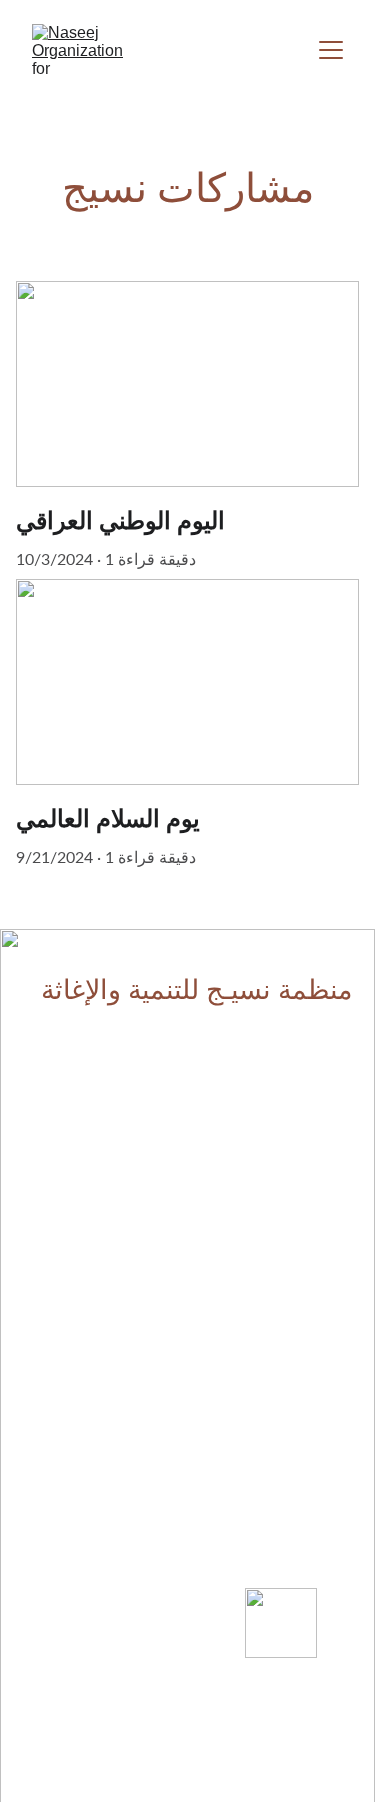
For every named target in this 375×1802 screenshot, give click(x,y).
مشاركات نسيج (135, 1229)
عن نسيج (318, 1095)
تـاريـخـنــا (327, 1310)
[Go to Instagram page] (103, 1566)
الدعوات (155, 1271)
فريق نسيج (317, 1350)
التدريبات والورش (130, 1139)
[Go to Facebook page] (103, 1518)
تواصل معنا (63, 1787)
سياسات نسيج (308, 1270)
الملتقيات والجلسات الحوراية (102, 1186)
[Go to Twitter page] (103, 1604)
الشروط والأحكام (301, 1784)
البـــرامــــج (154, 1099)
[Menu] (331, 50)
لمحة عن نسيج (306, 1230)
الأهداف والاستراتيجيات (284, 1191)
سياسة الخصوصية (188, 1785)
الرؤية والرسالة (307, 1140)
